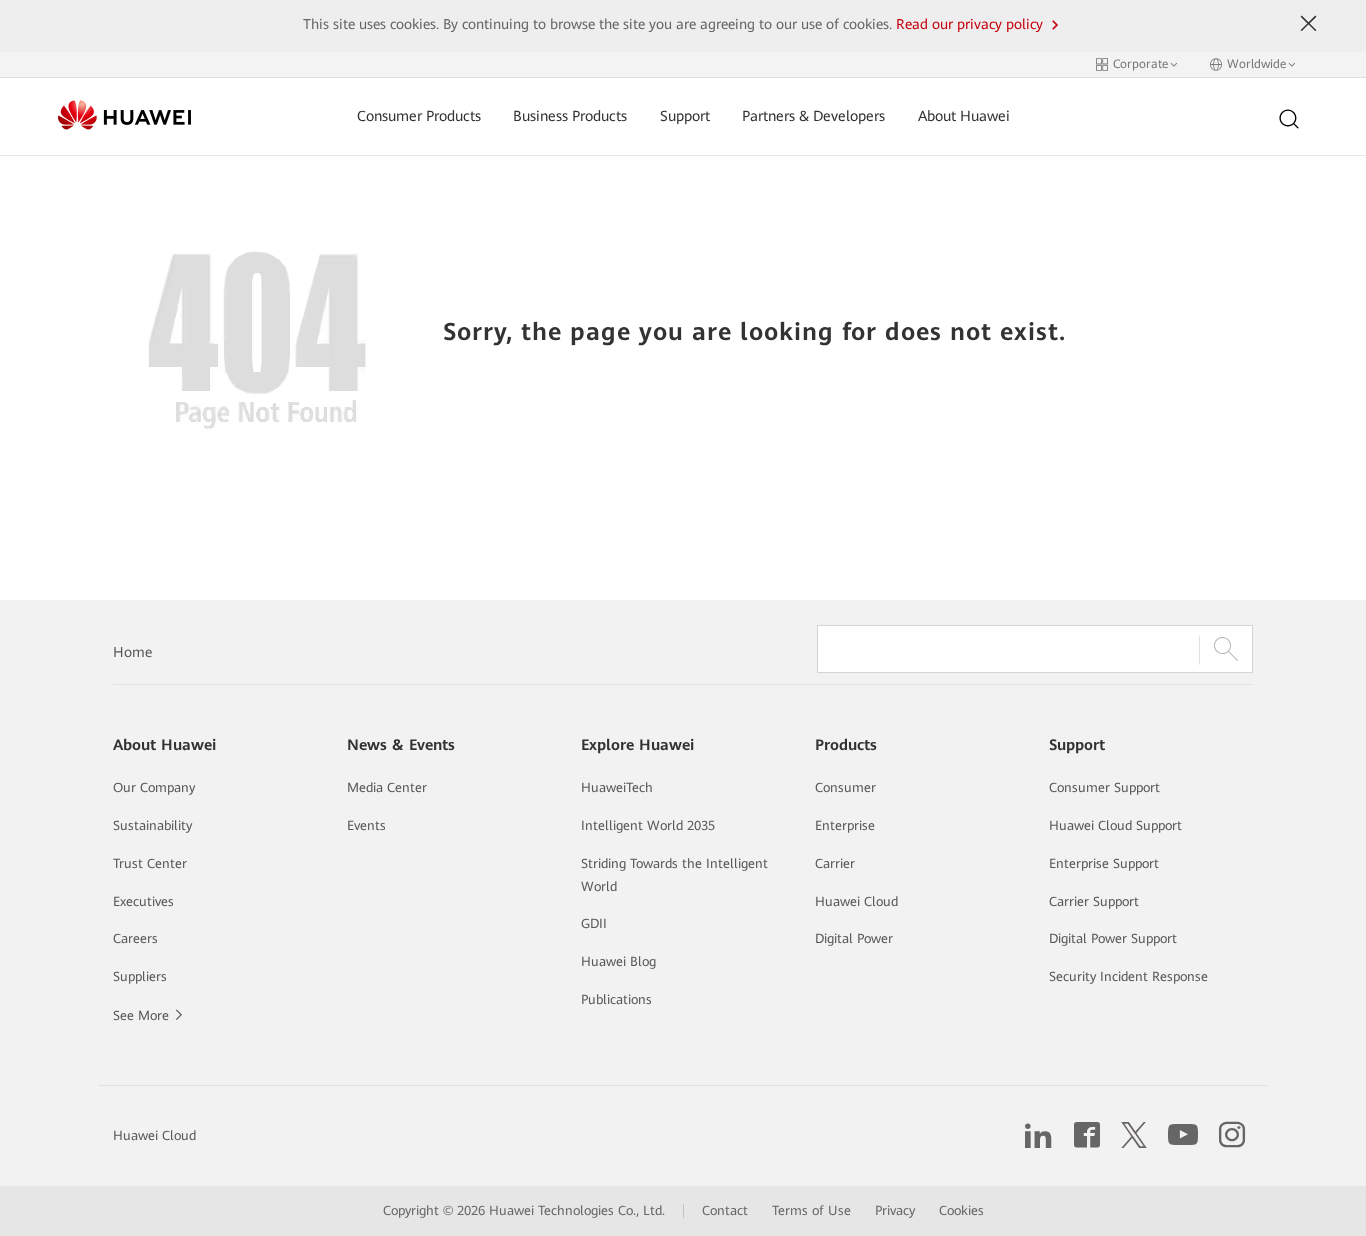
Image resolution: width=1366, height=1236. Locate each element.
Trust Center (150, 863)
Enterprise (845, 825)
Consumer (845, 787)
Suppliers (140, 976)
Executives (143, 901)
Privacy (895, 1210)
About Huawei (964, 116)
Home (132, 652)
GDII (594, 923)
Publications (616, 999)
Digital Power (854, 938)
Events (366, 825)
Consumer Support (1104, 787)
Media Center (387, 787)
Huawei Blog (618, 961)
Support (685, 116)
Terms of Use (811, 1210)
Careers (135, 938)
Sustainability (152, 825)
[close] (1308, 24)
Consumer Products (419, 116)
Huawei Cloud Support (1115, 825)
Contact (725, 1210)
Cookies (961, 1210)
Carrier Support (1094, 901)
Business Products (570, 116)
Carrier (835, 863)
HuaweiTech (617, 787)
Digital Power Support (1113, 938)
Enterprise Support (1104, 863)
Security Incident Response (1128, 976)
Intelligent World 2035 (648, 825)
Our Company (154, 787)
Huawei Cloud (856, 901)
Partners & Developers (813, 116)
